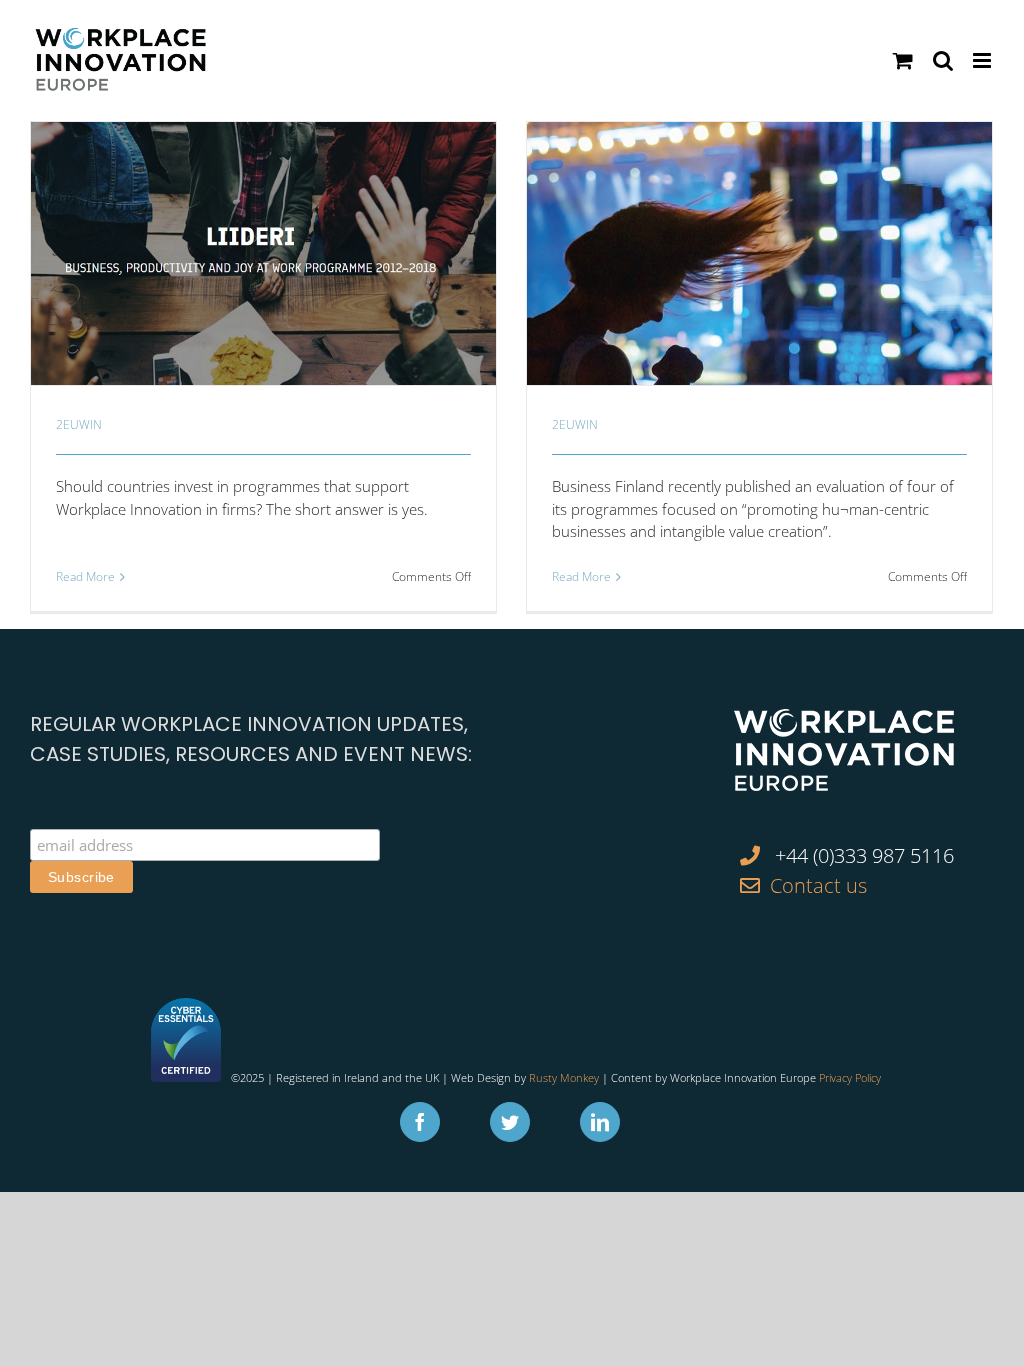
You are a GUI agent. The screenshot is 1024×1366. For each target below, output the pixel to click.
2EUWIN (79, 424)
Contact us (818, 885)
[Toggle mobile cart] (903, 60)
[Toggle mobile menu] (983, 60)
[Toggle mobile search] (943, 60)
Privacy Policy (850, 1077)
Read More (85, 576)
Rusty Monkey (564, 1077)
